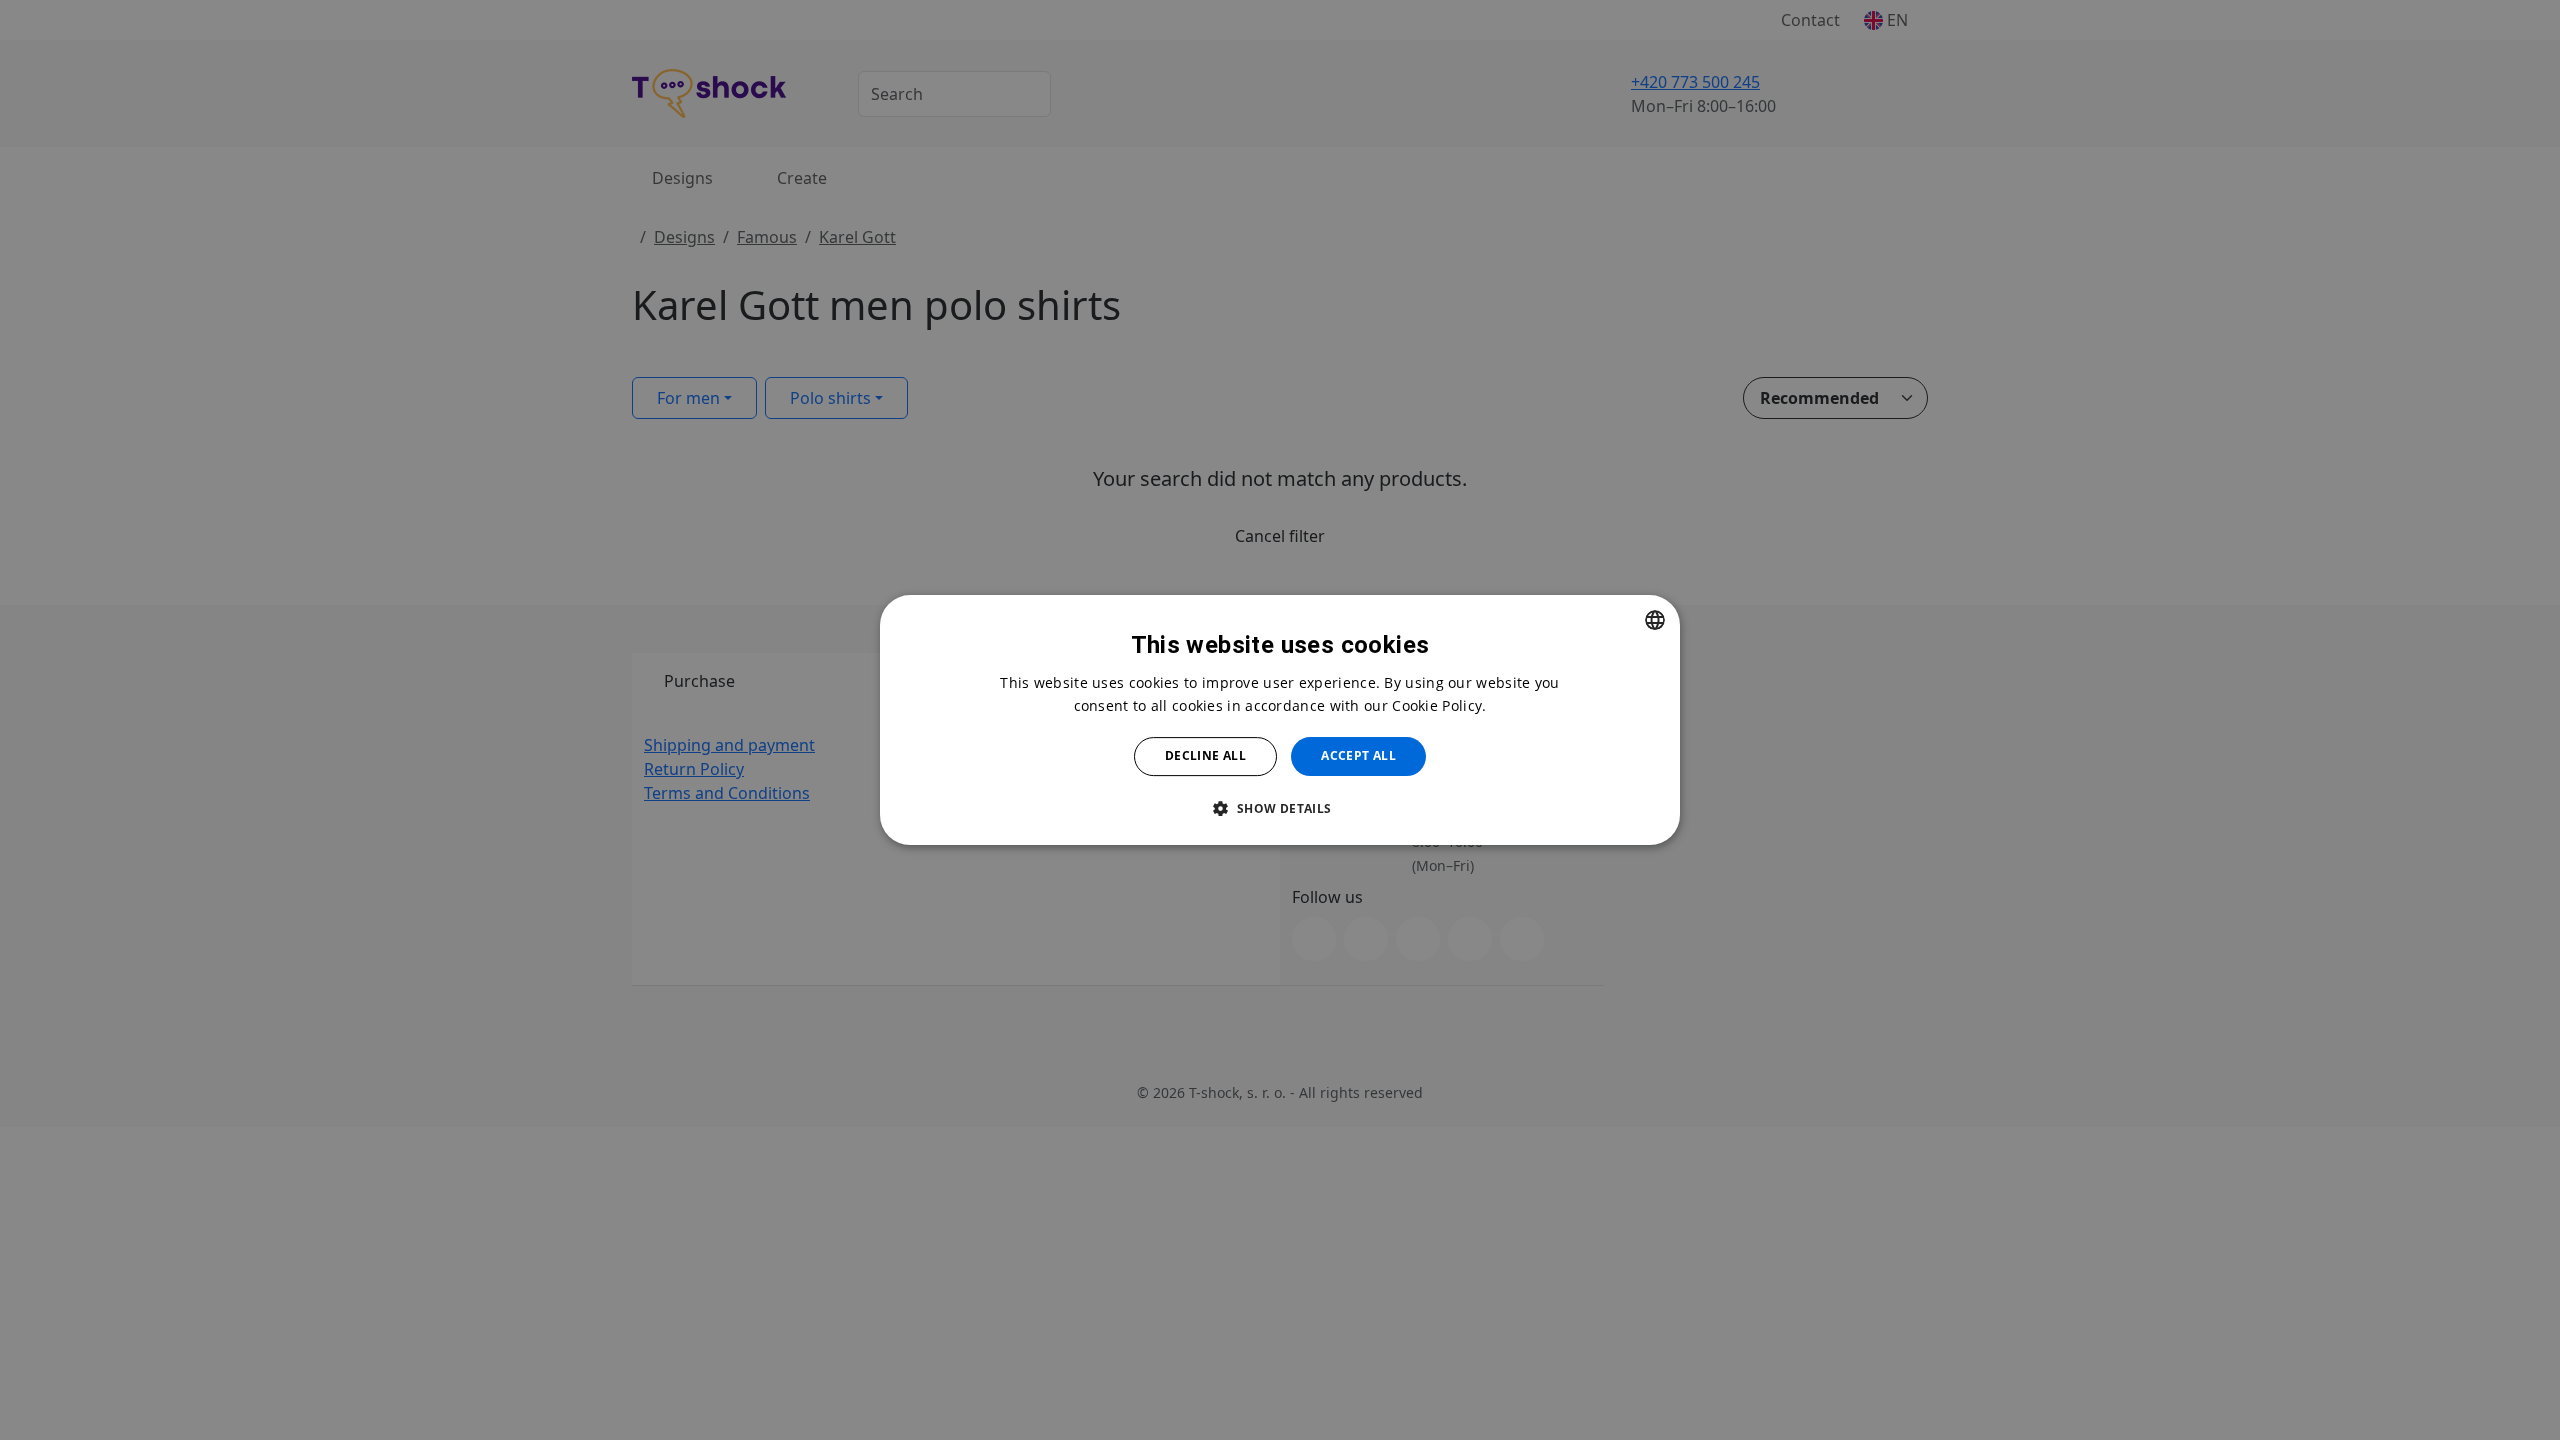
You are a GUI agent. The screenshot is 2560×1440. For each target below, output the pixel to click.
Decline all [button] (1205, 755)
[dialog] (1280, 720)
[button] (1279, 808)
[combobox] (1655, 620)
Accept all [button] (1358, 755)
